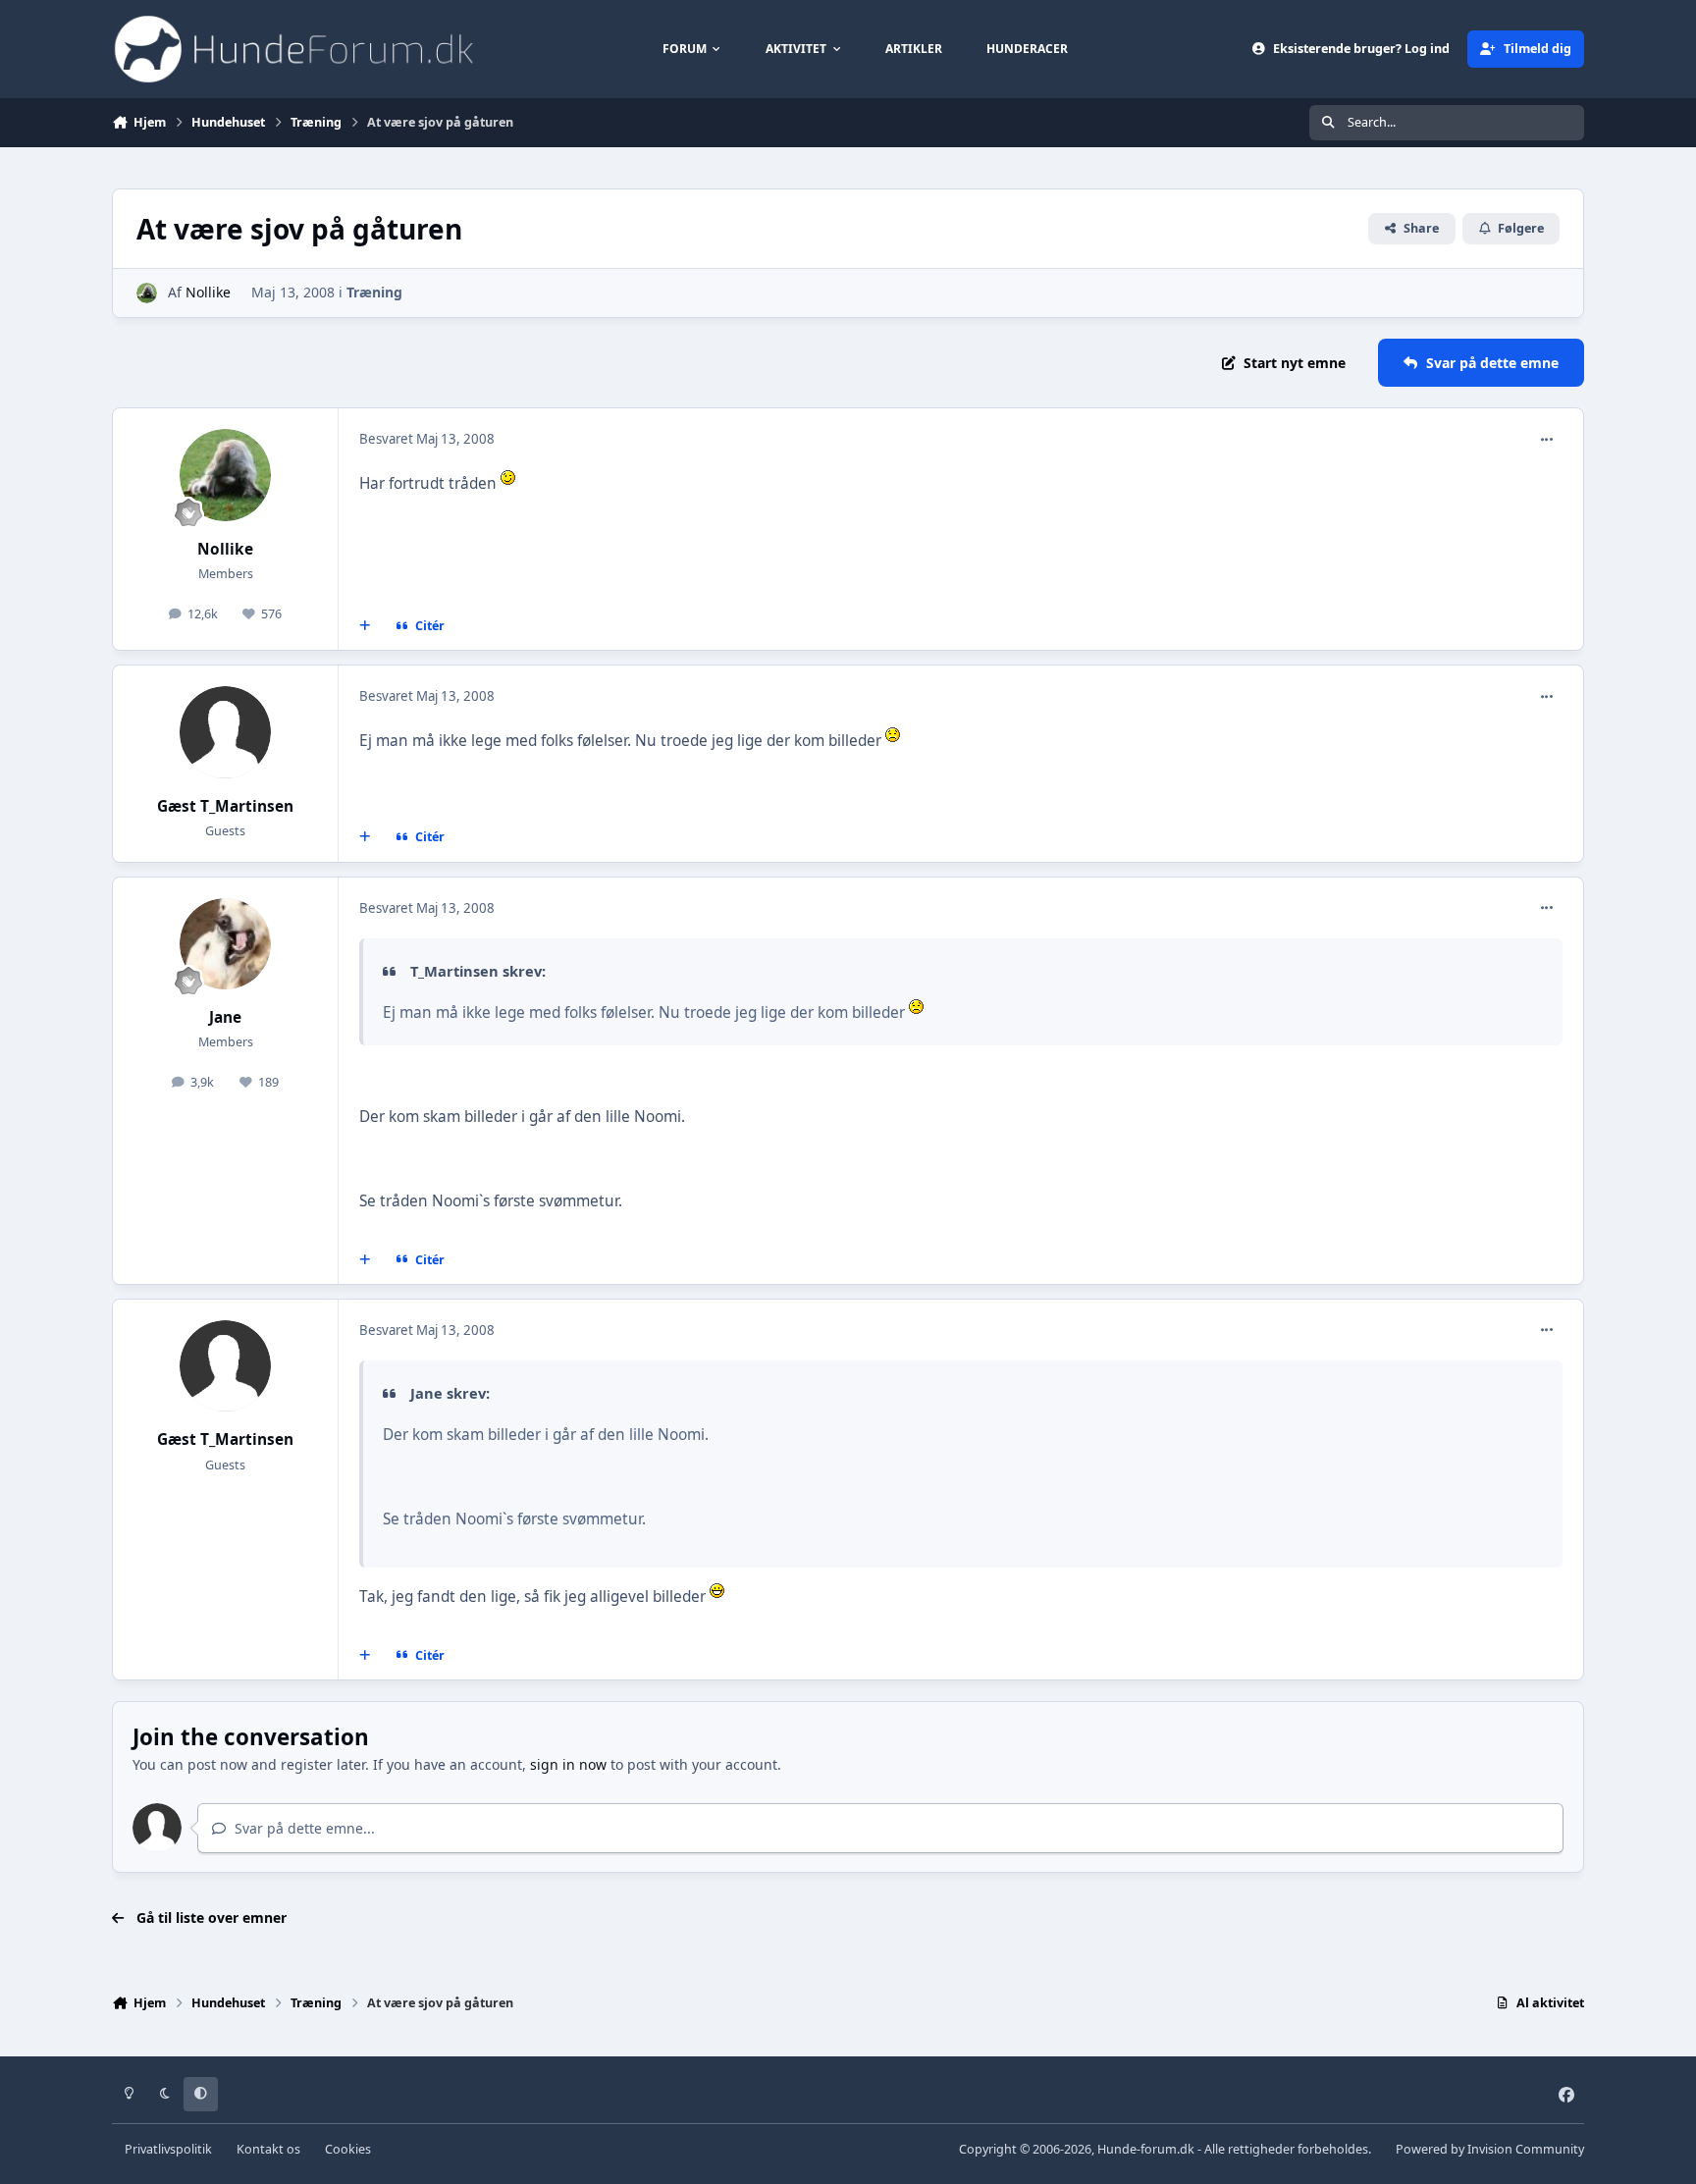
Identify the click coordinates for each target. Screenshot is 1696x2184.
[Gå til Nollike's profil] (147, 293)
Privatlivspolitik (168, 2149)
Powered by (1490, 2149)
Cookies (348, 2149)
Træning (374, 292)
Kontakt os (268, 2149)
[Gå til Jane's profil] (226, 944)
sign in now (568, 1764)
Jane (225, 1017)
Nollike (208, 292)
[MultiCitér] (365, 626)
